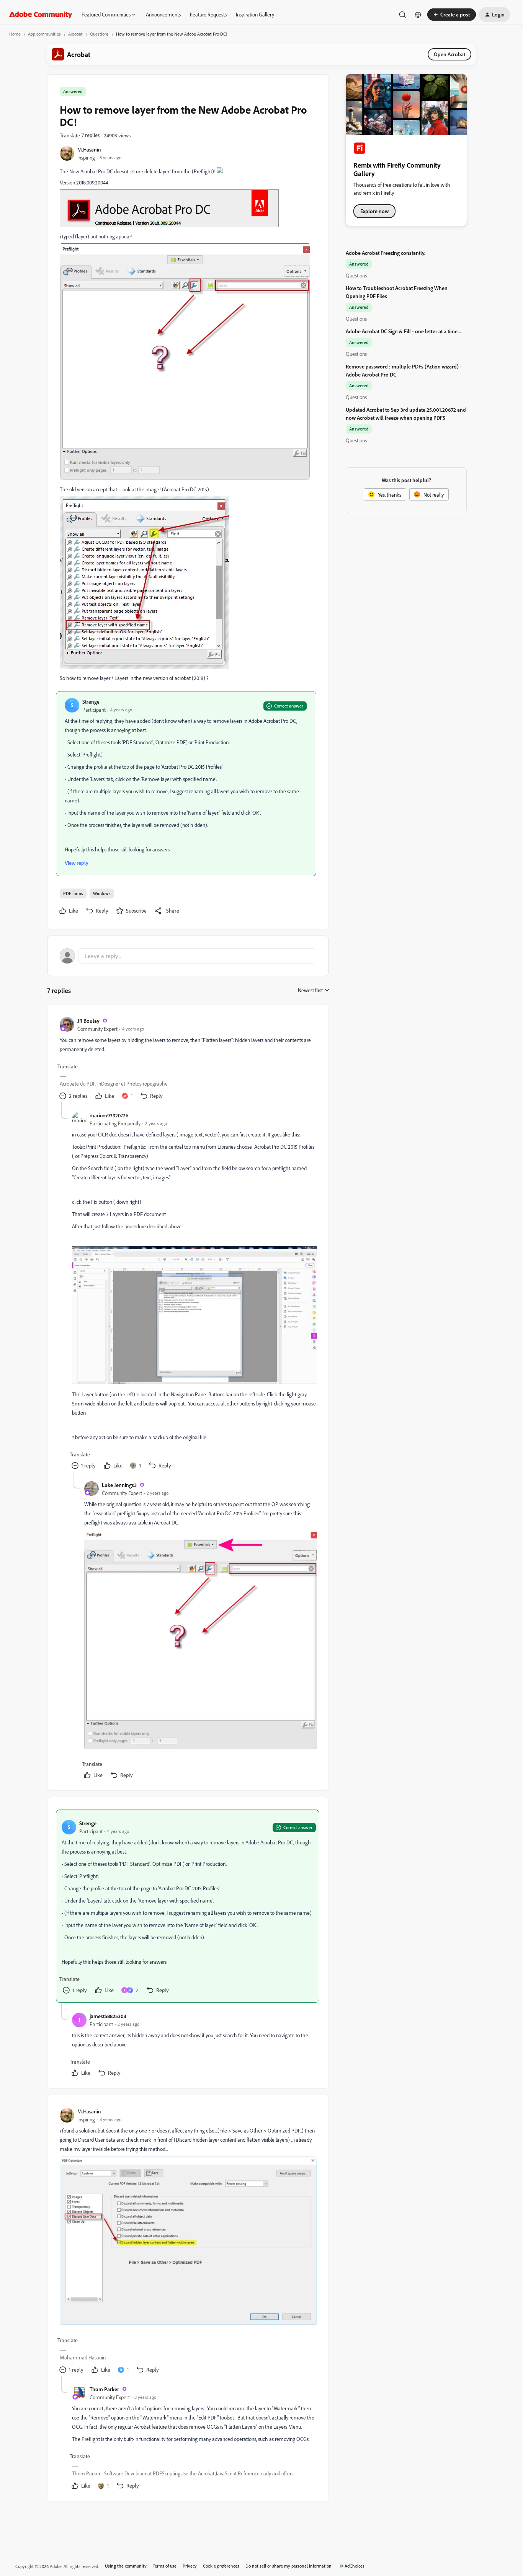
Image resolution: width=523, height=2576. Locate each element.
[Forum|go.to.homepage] (41, 15)
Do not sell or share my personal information (288, 2566)
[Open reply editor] (188, 956)
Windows (102, 893)
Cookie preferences (221, 2566)
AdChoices (355, 2566)
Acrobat (75, 34)
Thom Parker (104, 2389)
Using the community (126, 2566)
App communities (44, 34)
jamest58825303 (108, 2016)
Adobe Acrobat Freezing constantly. (386, 253)
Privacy (190, 2566)
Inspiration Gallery (255, 14)
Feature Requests (208, 14)
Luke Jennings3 (119, 1485)
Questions (99, 34)
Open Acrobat (449, 54)
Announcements (163, 14)
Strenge (91, 702)
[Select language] (418, 15)
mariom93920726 (109, 1115)
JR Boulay (88, 1021)
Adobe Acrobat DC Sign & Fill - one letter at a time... (403, 331)
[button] (452, 15)
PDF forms (73, 893)
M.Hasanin (89, 149)
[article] (188, 1059)
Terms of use (165, 2566)
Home (15, 34)
